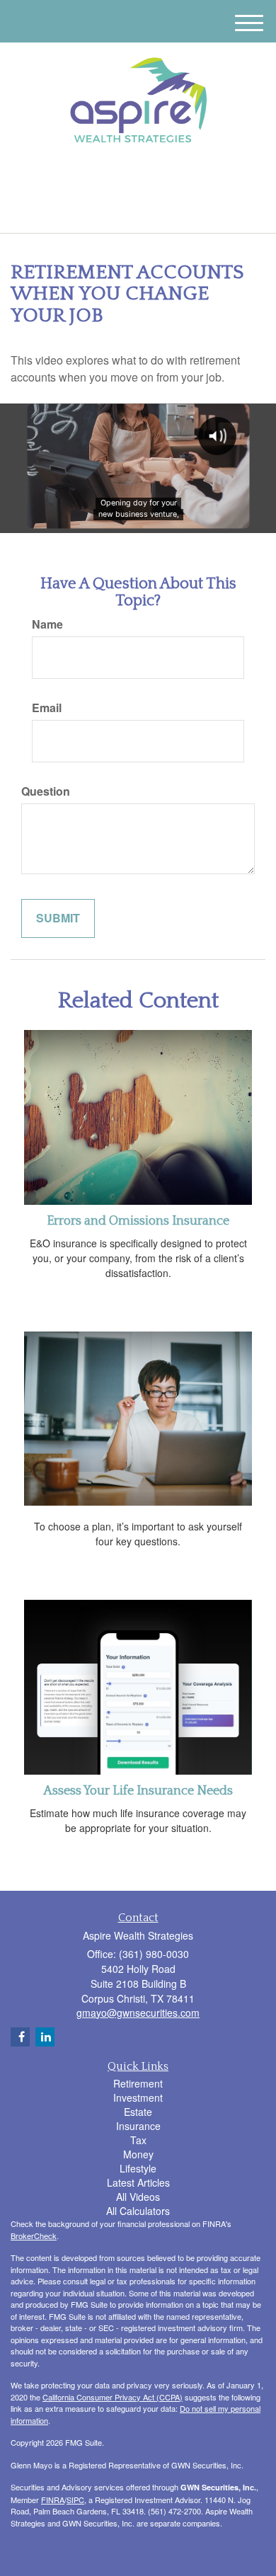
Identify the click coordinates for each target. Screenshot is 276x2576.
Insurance (138, 2126)
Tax (138, 2140)
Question (46, 791)
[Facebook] (145, 178)
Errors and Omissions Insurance (138, 1221)
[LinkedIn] (127, 178)
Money (138, 2154)
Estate (138, 2112)
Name (47, 624)
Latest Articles (138, 2182)
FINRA (53, 2500)
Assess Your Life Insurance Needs (138, 1791)
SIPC (75, 2500)
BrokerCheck (34, 2236)
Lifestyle (138, 2168)
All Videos (138, 2197)
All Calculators (138, 2211)
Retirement (138, 2083)
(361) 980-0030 (146, 210)
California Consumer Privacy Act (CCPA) (113, 2397)
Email (47, 708)
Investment (138, 2097)
